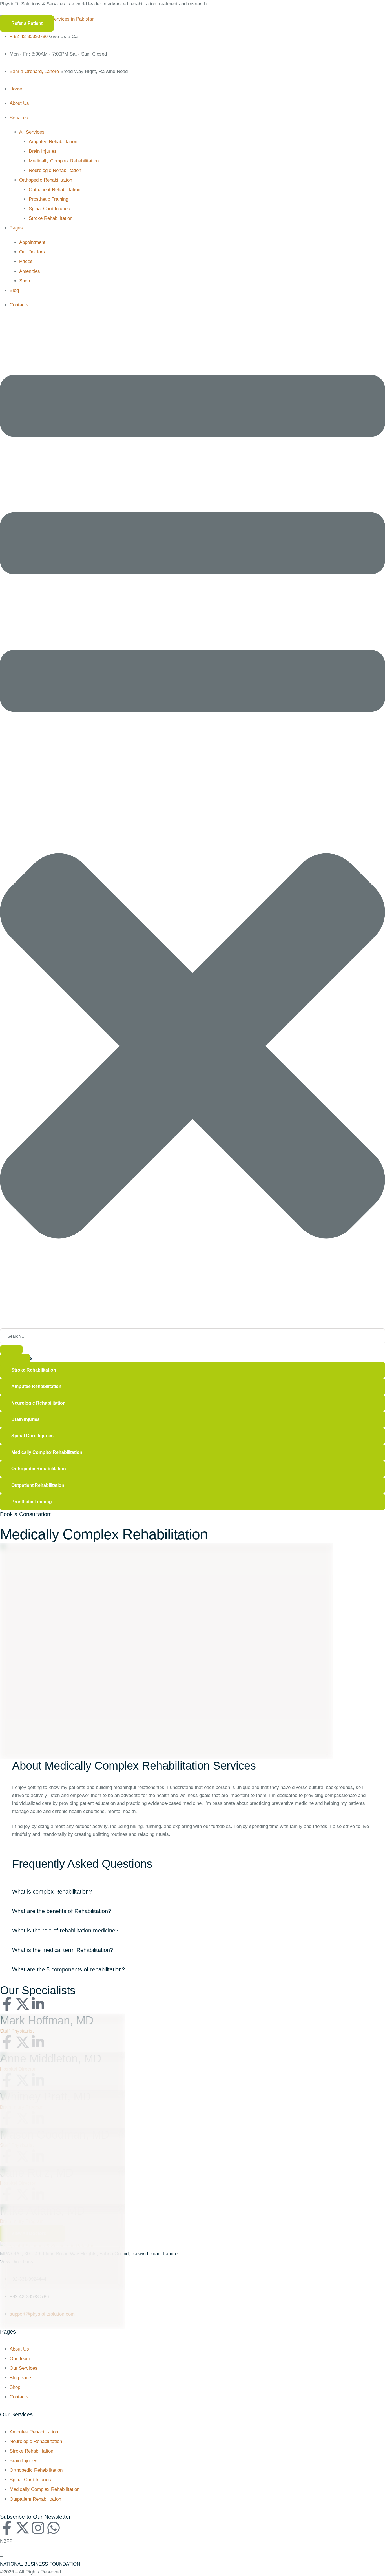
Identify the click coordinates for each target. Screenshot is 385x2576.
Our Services (24, 2368)
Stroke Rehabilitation (31, 2451)
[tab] (193, 1892)
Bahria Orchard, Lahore (34, 71)
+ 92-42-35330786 (29, 37)
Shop (15, 2387)
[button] (27, 23)
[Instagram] (38, 2528)
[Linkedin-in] (38, 2004)
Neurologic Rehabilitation (36, 2441)
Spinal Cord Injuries (30, 2480)
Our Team (20, 2359)
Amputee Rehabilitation (34, 2432)
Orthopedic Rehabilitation (36, 2470)
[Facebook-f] (7, 2004)
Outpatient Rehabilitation (35, 2499)
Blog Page (20, 2378)
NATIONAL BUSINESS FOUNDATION (40, 2564)
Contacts (19, 2397)
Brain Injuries (24, 2461)
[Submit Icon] (11, 1350)
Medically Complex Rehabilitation (45, 2489)
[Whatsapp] (54, 2528)
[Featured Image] (62, 2018)
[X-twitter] (23, 2004)
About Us (19, 2349)
